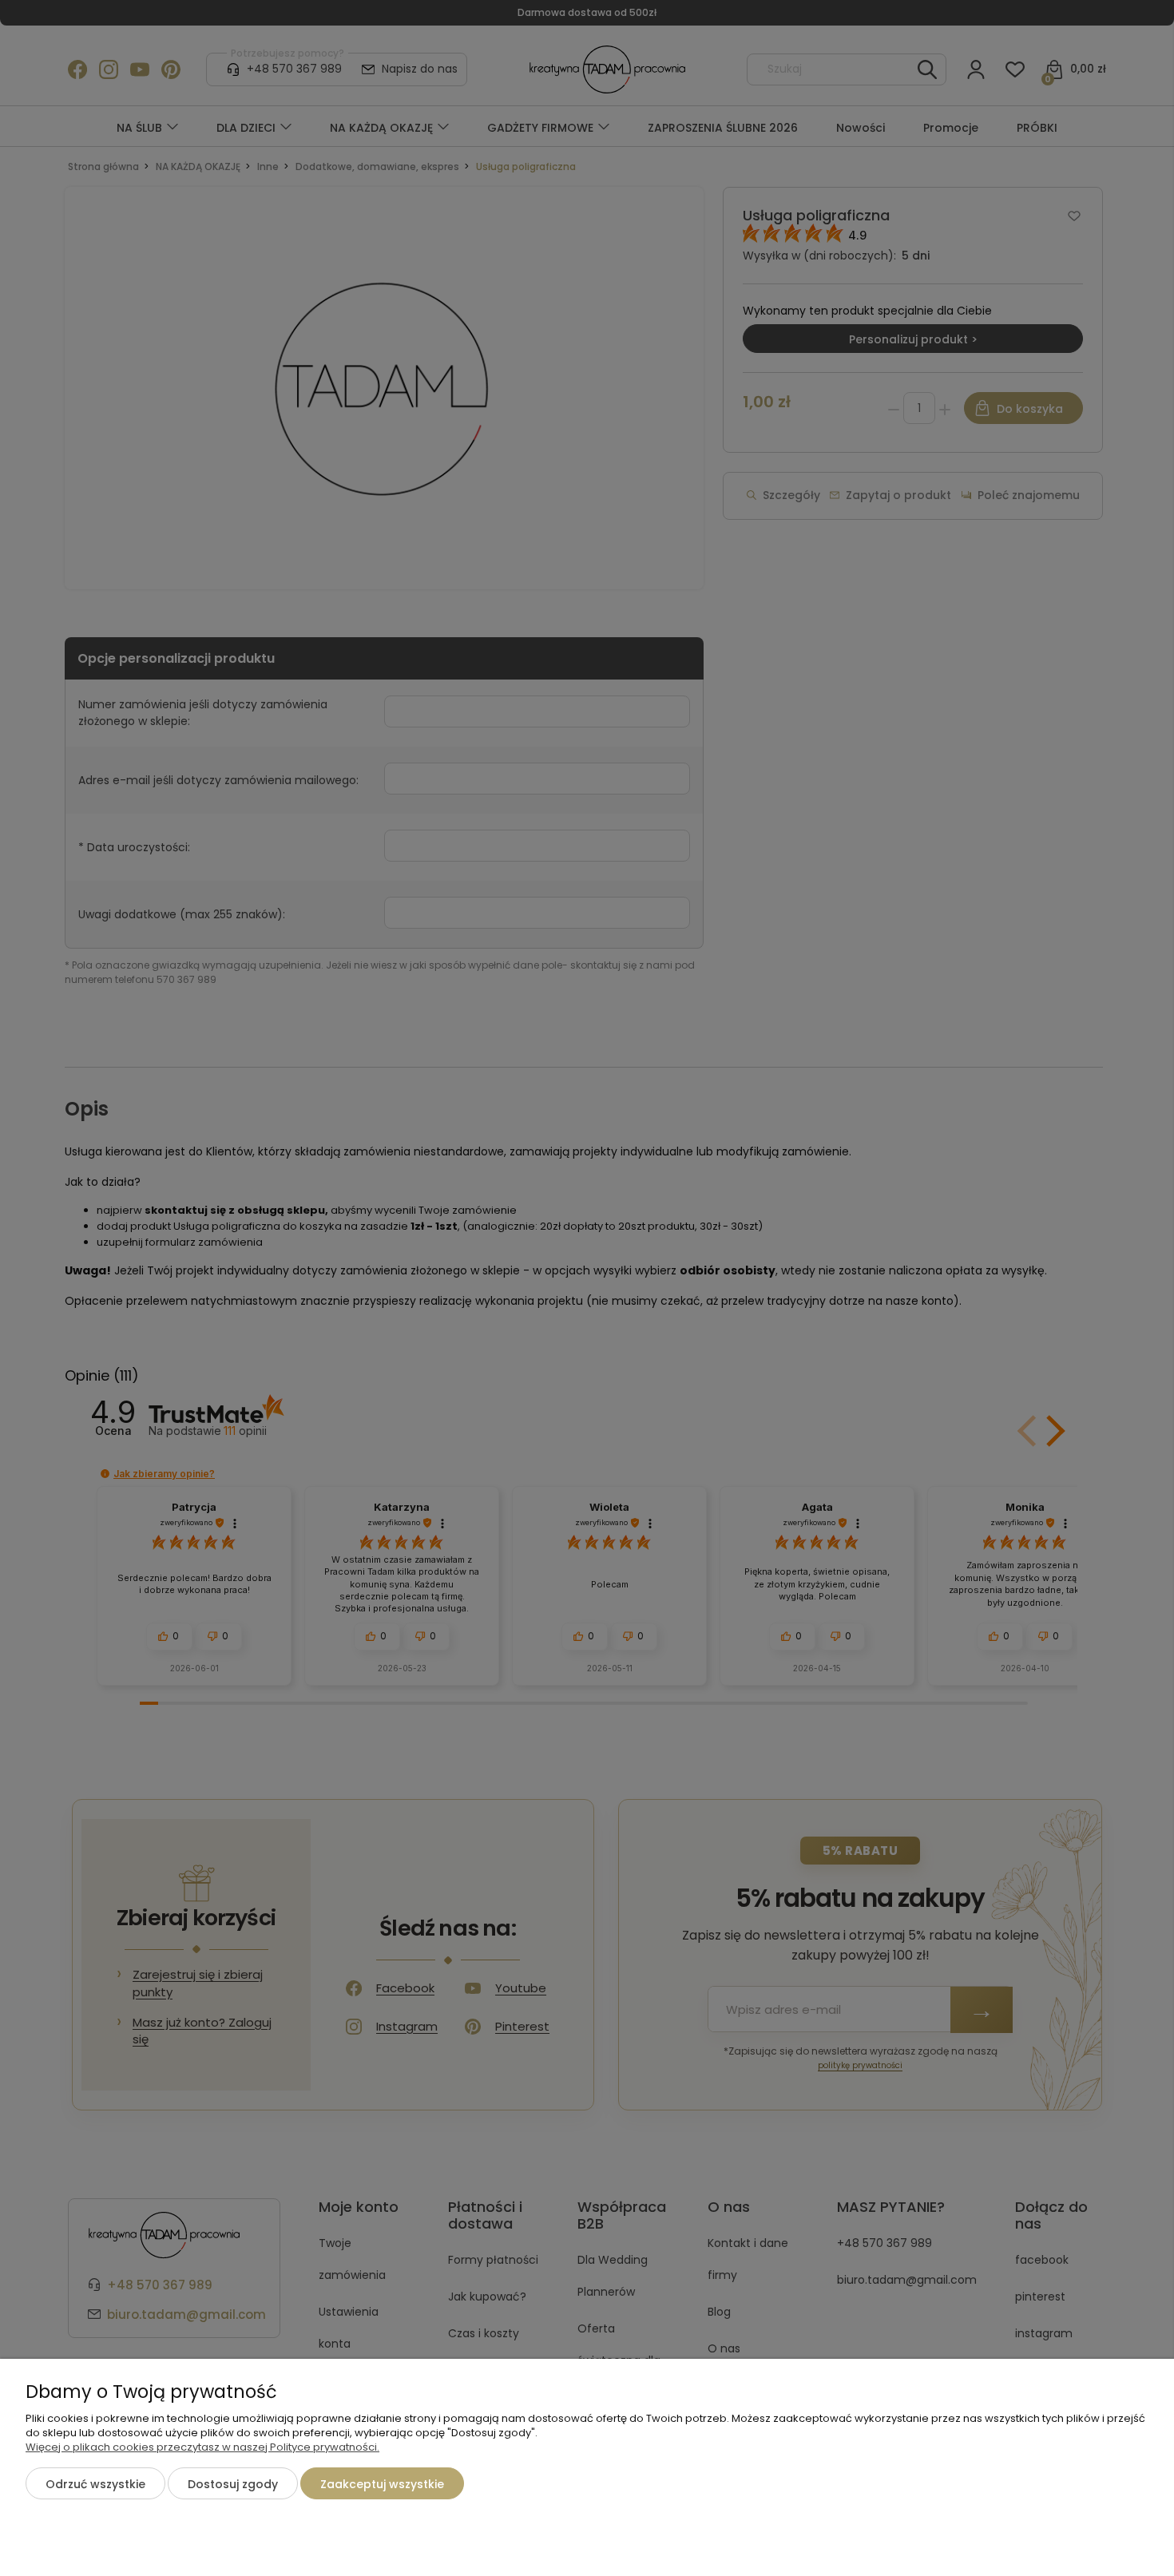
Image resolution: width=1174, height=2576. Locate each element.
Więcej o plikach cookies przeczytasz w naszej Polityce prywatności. (202, 2447)
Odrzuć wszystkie (95, 2484)
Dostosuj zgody (233, 2484)
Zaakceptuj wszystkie (382, 2484)
